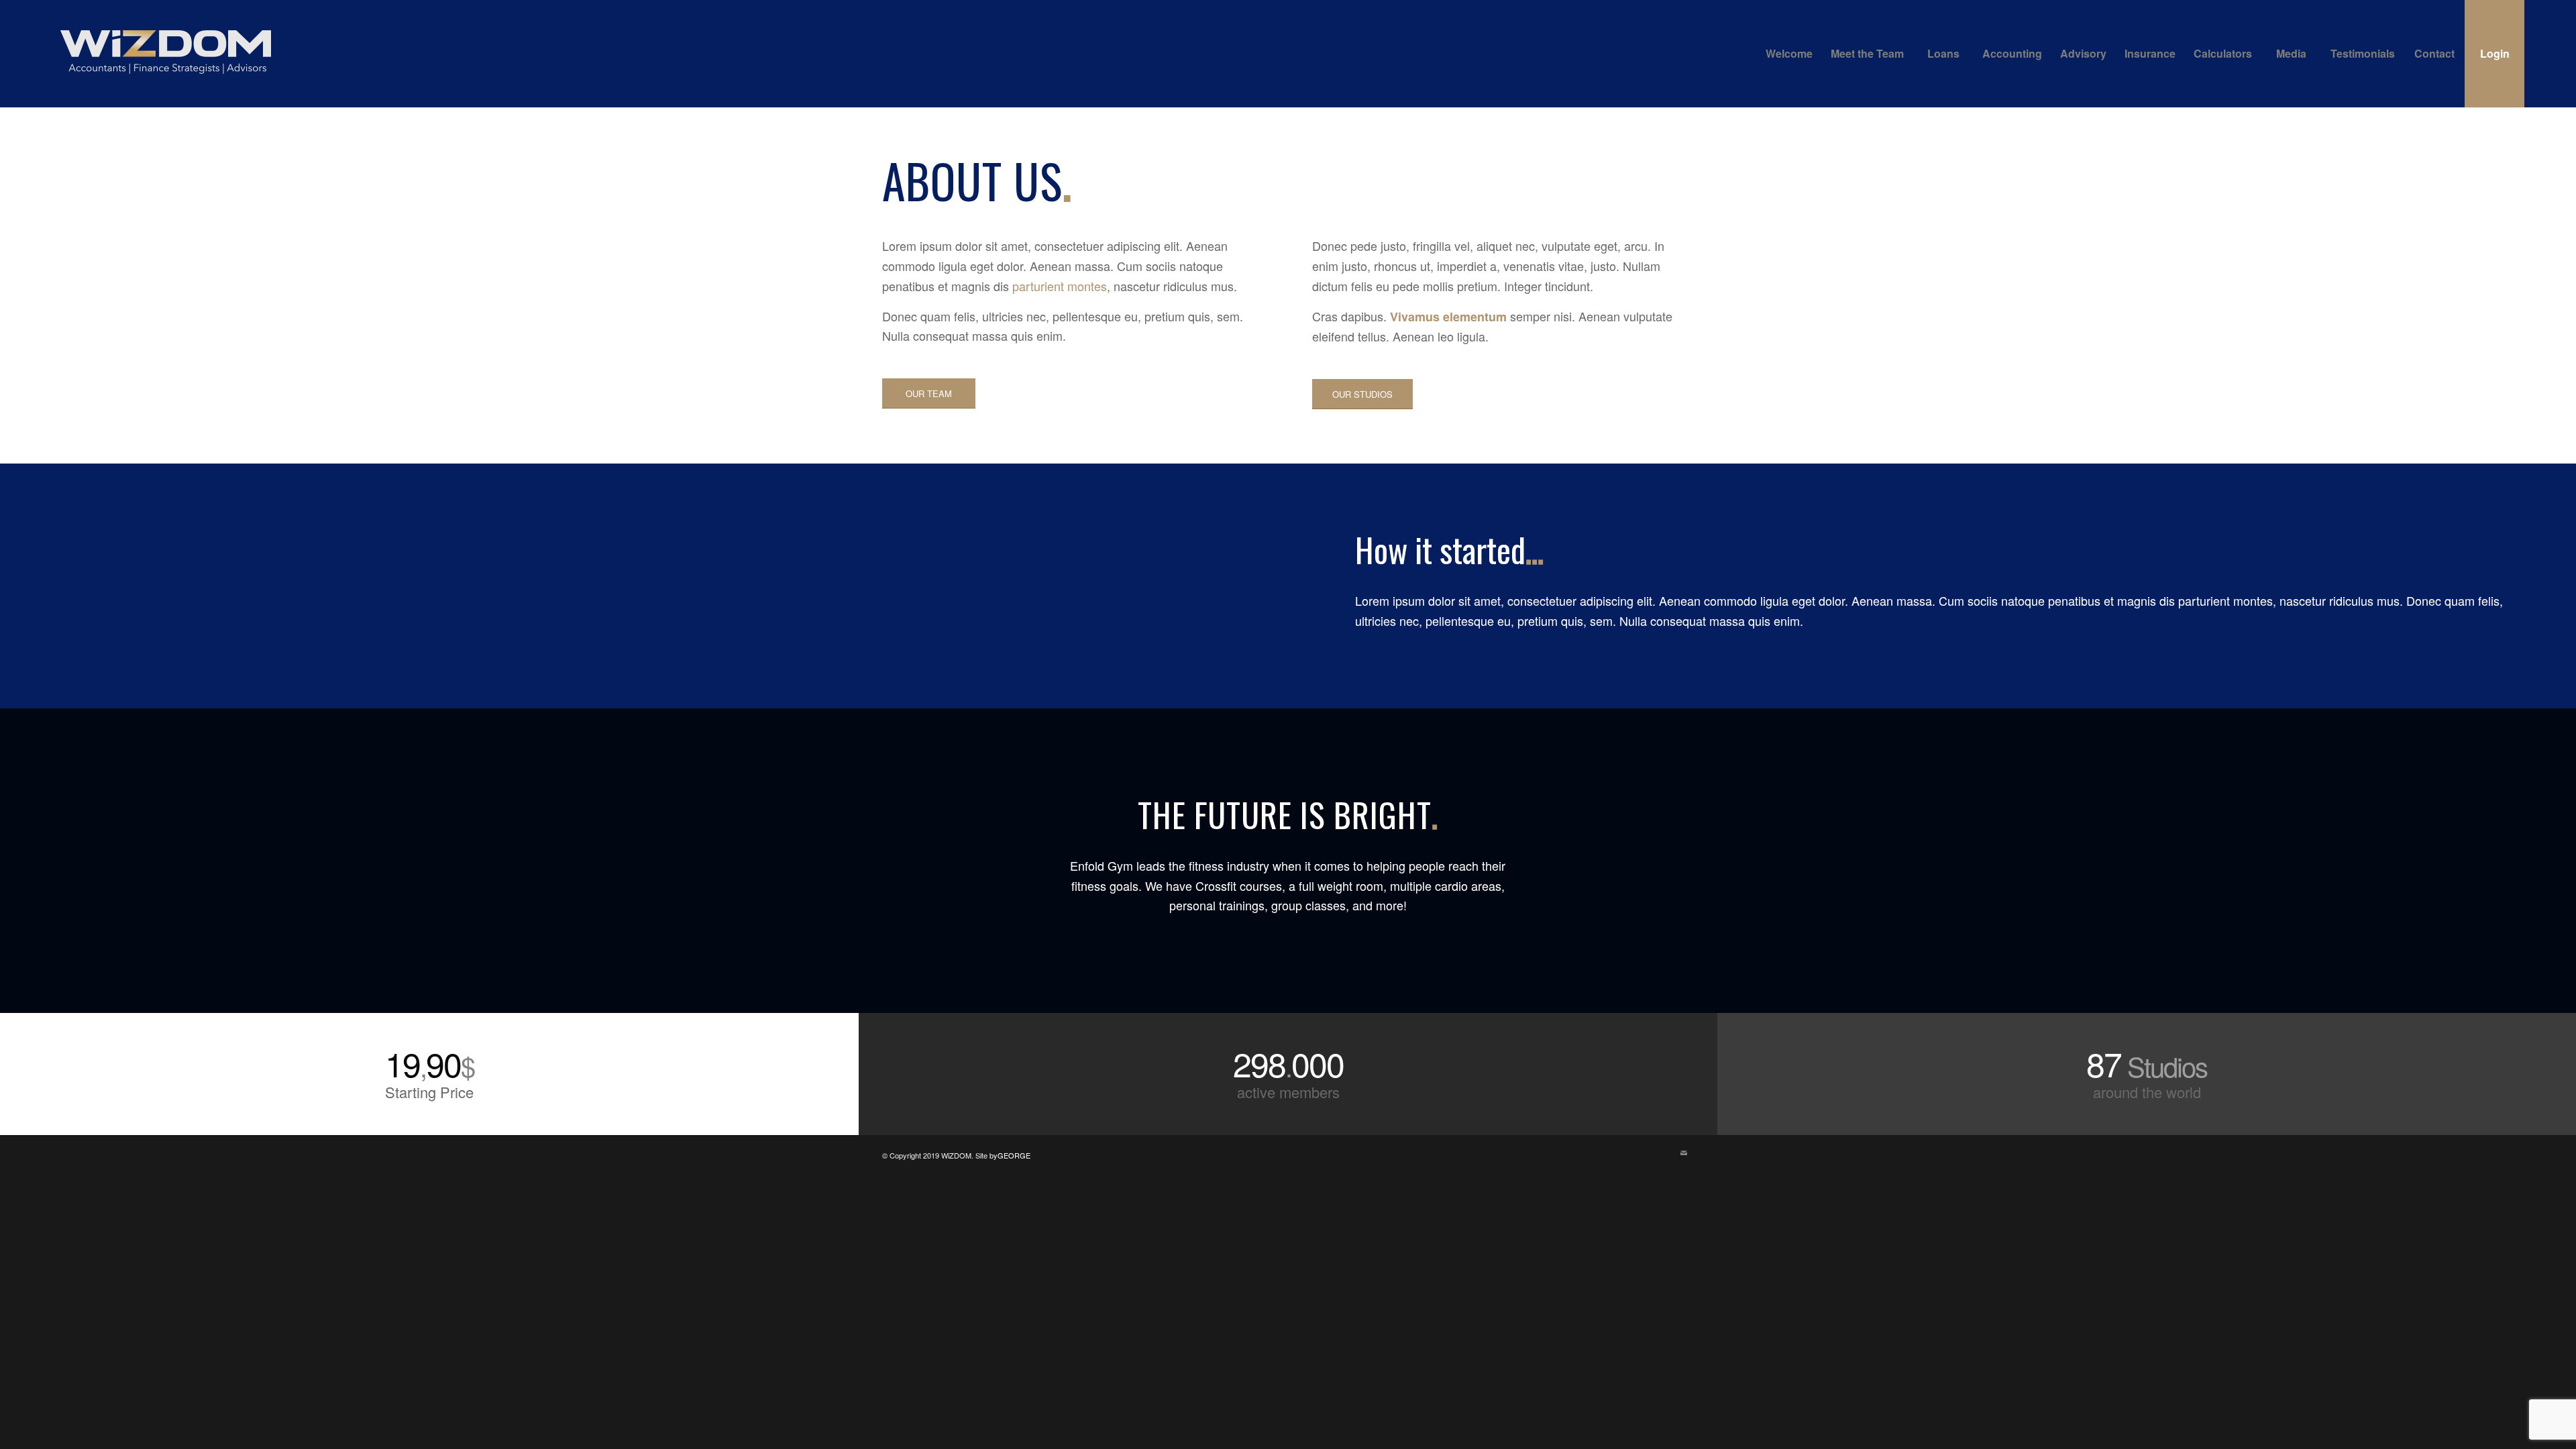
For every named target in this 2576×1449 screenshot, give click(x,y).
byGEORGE (1010, 1155)
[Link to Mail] (1684, 1152)
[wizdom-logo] (166, 54)
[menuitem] (1789, 54)
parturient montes (1060, 286)
